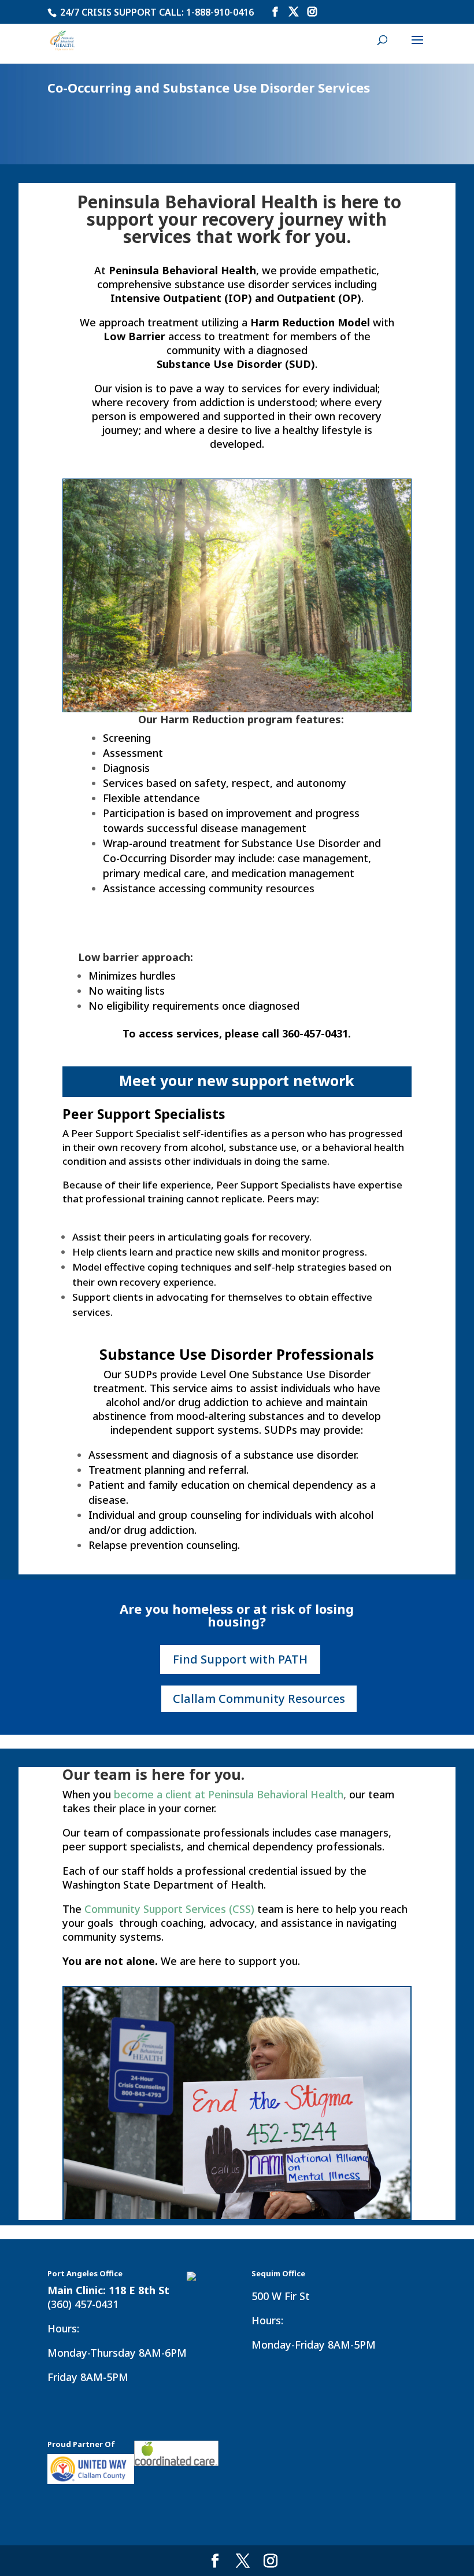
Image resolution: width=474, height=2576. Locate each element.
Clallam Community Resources (259, 1699)
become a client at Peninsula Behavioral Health (229, 1794)
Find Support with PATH (240, 1659)
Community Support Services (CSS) (169, 1909)
